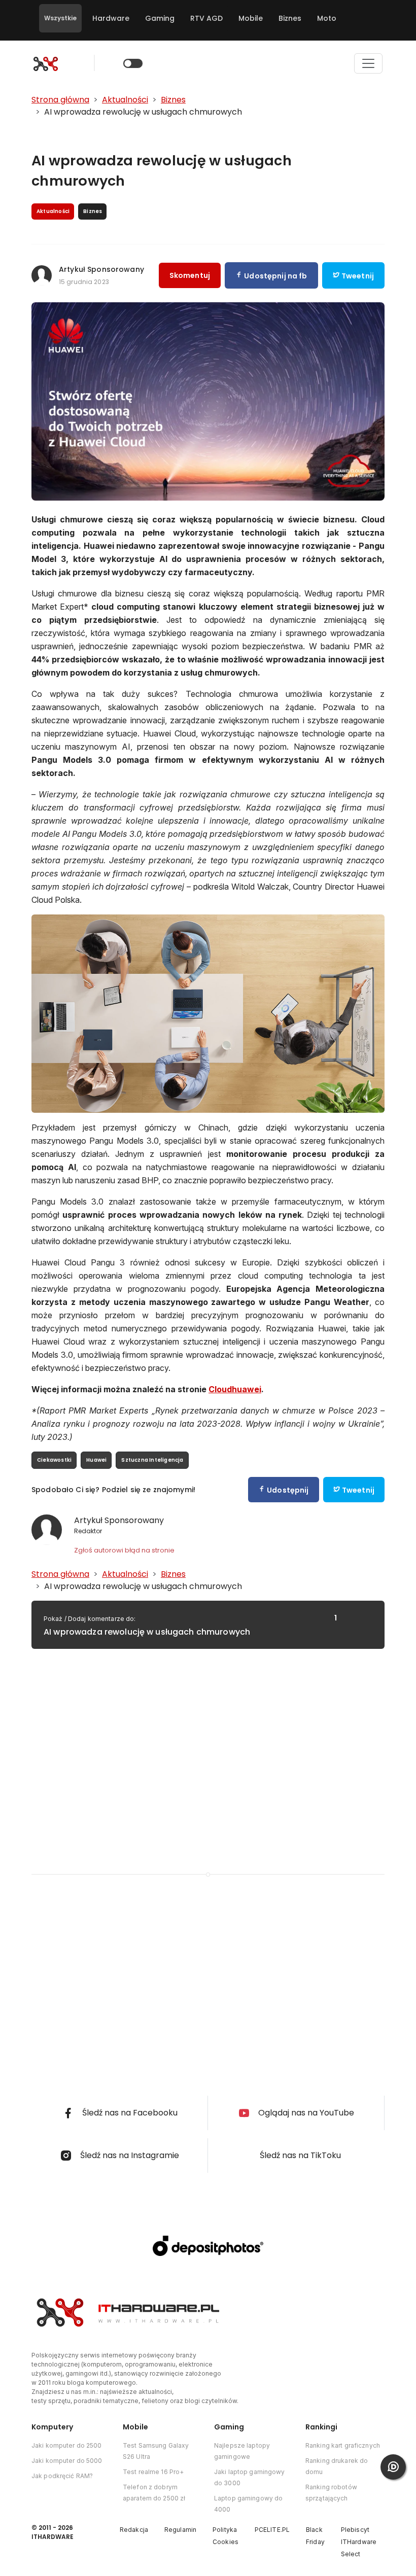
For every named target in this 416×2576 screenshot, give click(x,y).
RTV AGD (206, 18)
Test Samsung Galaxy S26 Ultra (156, 2451)
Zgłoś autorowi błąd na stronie (124, 1550)
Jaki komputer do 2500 (67, 2445)
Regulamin (180, 2530)
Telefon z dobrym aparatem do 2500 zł (154, 2493)
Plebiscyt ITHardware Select (359, 2542)
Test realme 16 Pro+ (153, 2472)
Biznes (290, 18)
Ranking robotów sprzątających (331, 2493)
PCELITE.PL (272, 2530)
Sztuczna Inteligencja (152, 1460)
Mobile (251, 18)
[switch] (133, 63)
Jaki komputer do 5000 (67, 2461)
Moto (327, 18)
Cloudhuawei (235, 1389)
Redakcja (134, 2530)
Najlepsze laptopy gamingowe (242, 2451)
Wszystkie (60, 18)
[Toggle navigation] (368, 63)
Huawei (96, 1460)
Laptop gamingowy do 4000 (248, 2504)
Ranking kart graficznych (343, 2445)
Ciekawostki (54, 1460)
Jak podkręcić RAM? (62, 2476)
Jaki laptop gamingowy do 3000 (250, 2477)
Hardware (111, 18)
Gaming (160, 18)
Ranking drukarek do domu (337, 2466)
